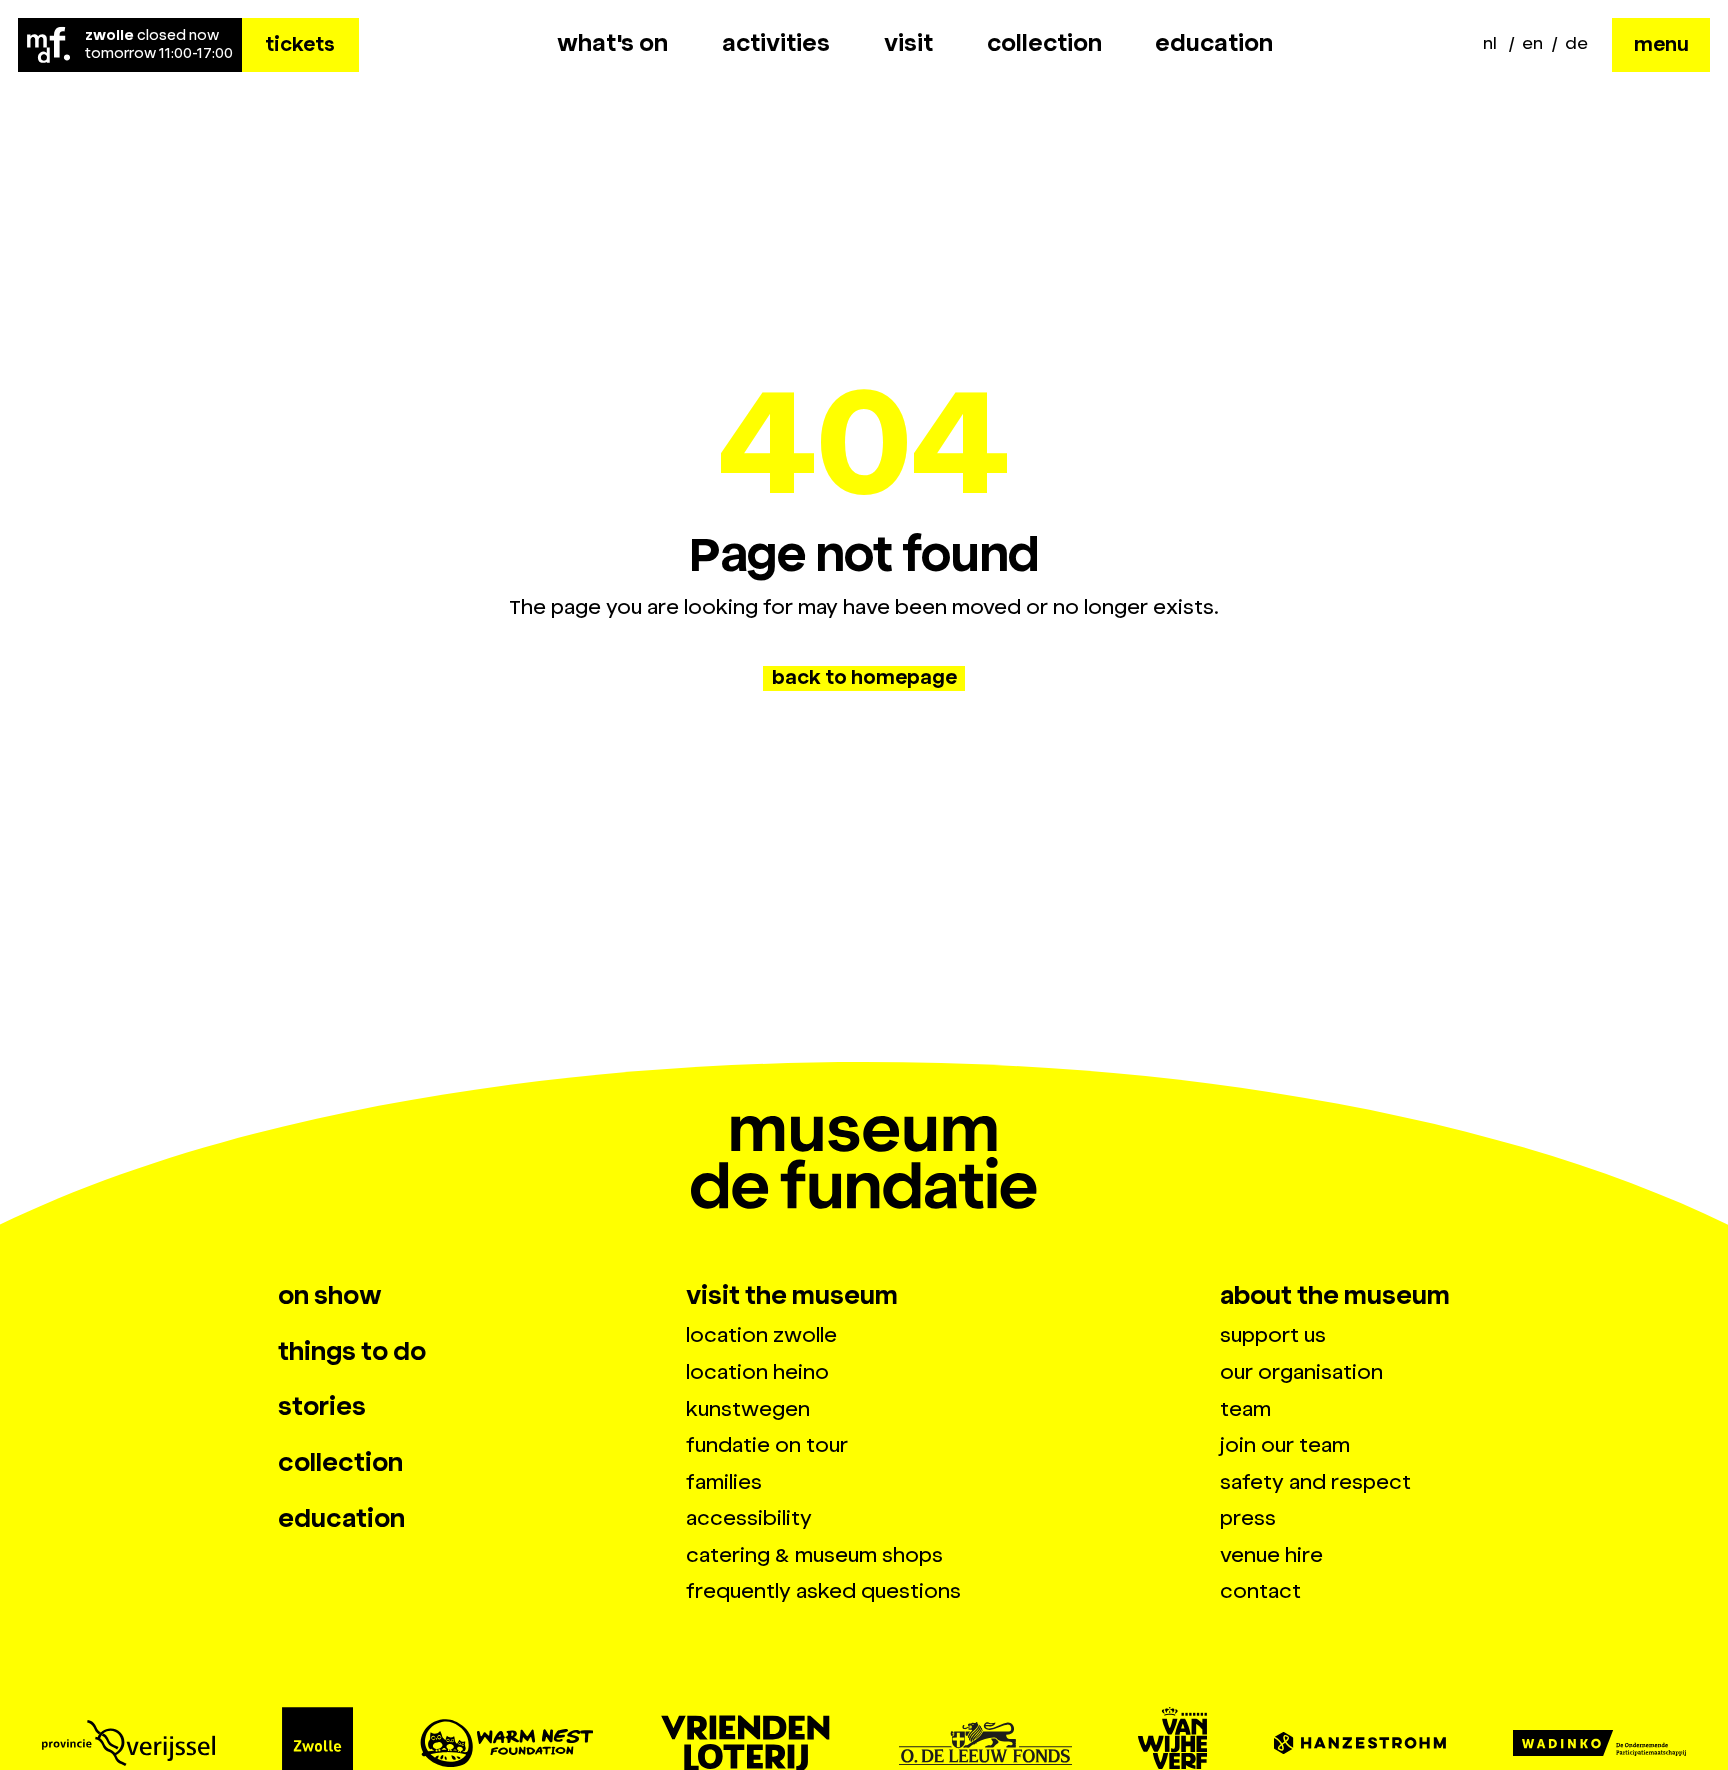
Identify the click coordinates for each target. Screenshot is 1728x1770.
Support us (1273, 1335)
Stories (322, 1407)
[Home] (49, 45)
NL (1490, 43)
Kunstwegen (748, 1409)
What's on (612, 43)
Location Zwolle (761, 1335)
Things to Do (352, 1352)
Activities (776, 43)
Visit (908, 43)
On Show (330, 1296)
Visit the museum (792, 1296)
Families (724, 1482)
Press (1248, 1518)
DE (1576, 43)
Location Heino (757, 1372)
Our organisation (1301, 1372)
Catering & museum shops (814, 1555)
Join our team (1285, 1445)
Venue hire (1271, 1555)
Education (1214, 43)
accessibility (749, 1518)
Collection (1044, 43)
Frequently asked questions (823, 1591)
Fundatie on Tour (767, 1445)
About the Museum (1335, 1296)
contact (1260, 1591)
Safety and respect (1315, 1482)
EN (1532, 43)
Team (1245, 1409)
